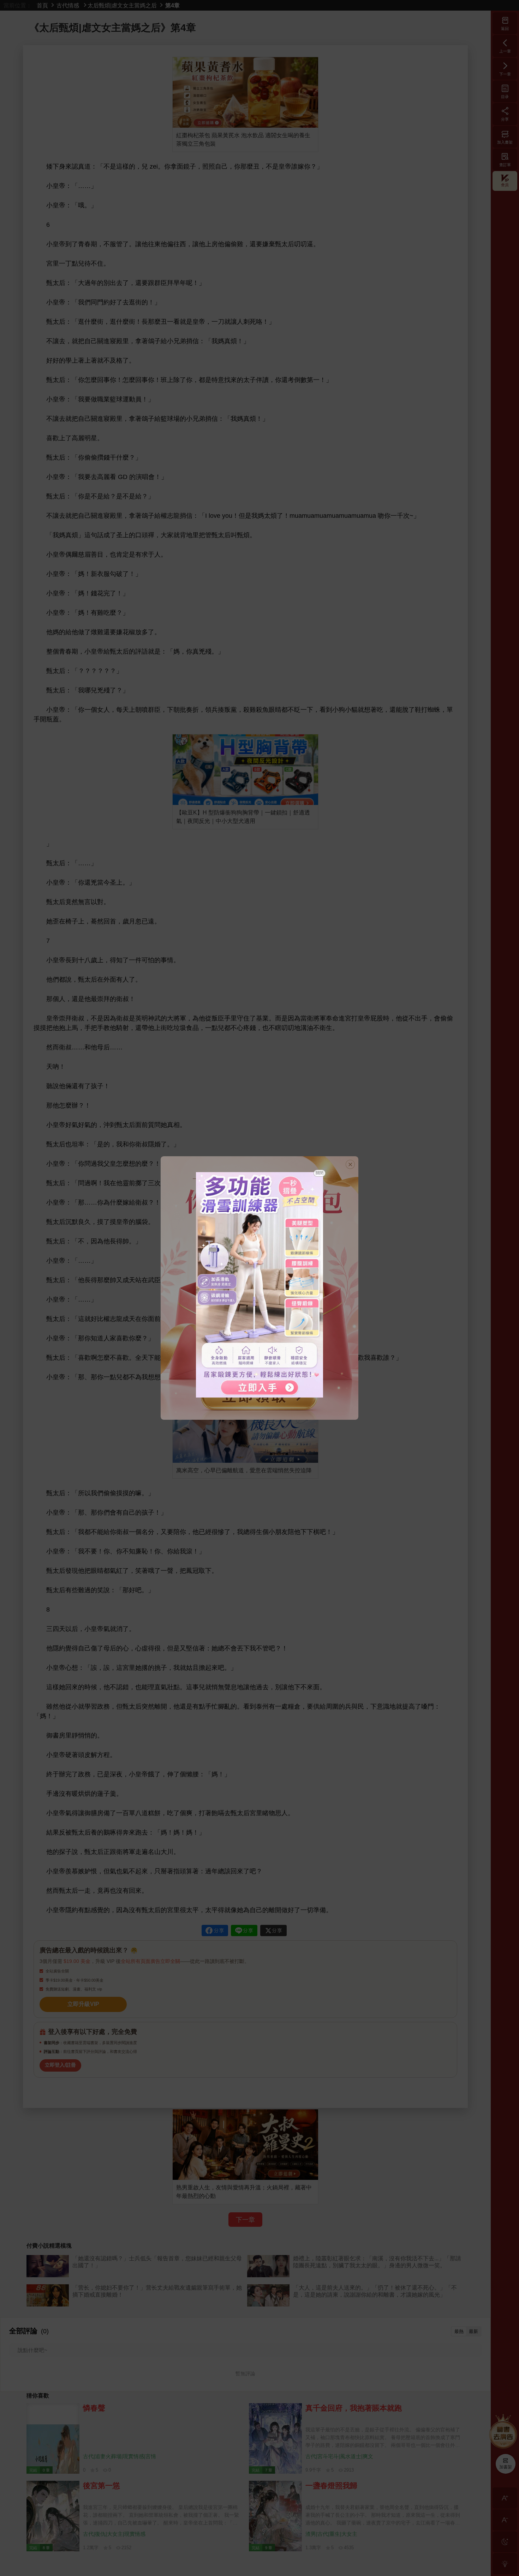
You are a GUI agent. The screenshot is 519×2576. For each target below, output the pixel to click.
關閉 (320, 1173)
